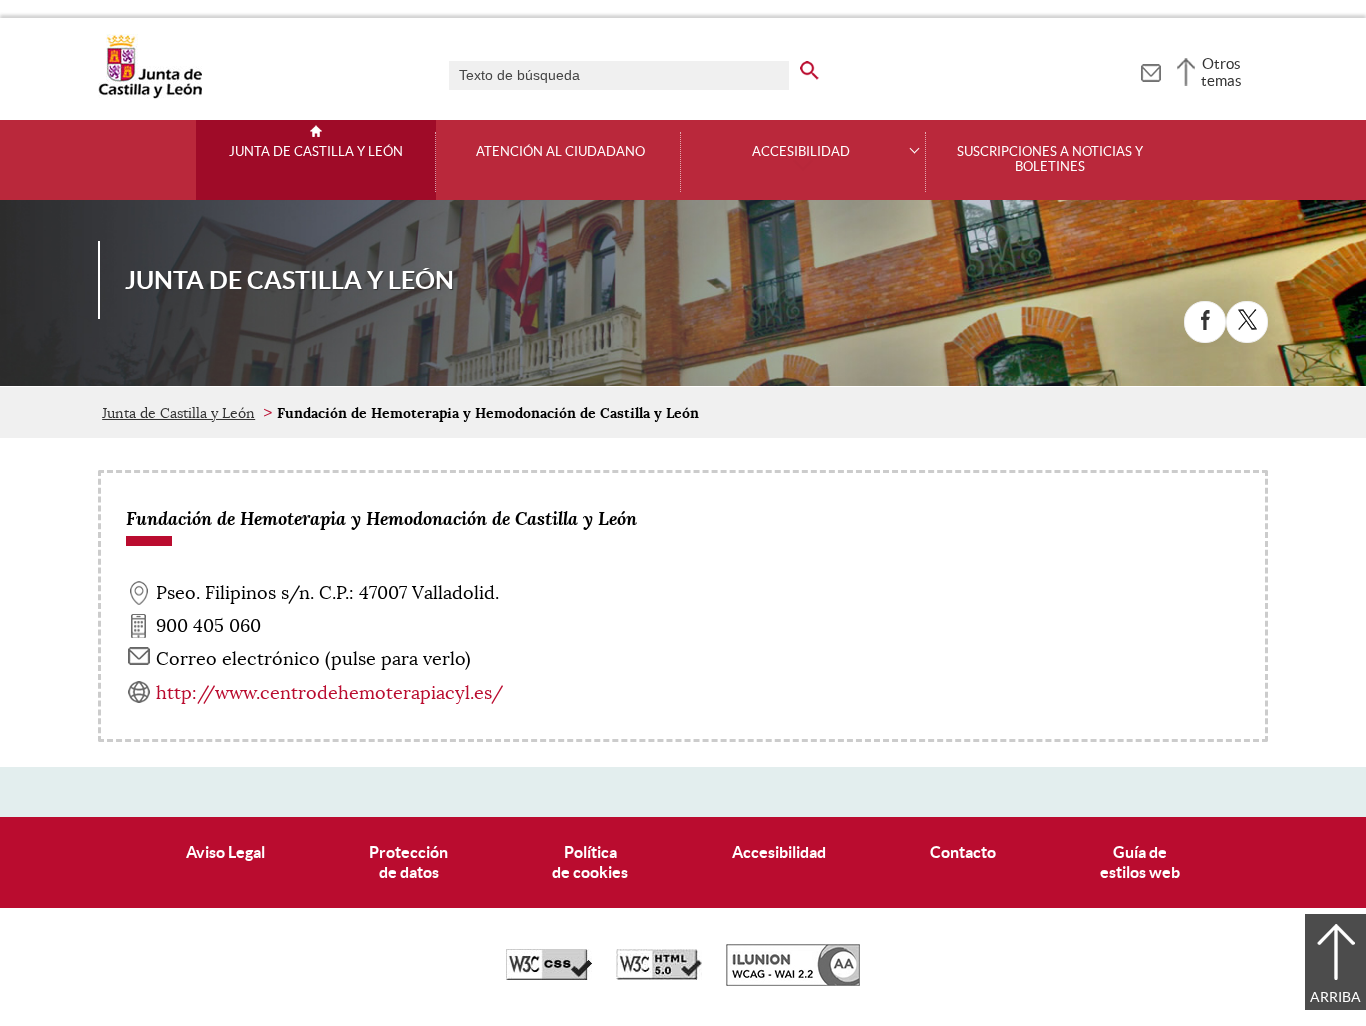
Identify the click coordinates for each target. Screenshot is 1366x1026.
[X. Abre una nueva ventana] (1247, 322)
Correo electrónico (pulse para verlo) (313, 659)
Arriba (1335, 997)
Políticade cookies (590, 861)
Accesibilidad (779, 852)
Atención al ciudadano (560, 152)
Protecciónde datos (408, 861)
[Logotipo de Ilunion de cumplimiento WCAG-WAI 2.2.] (793, 981)
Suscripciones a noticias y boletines (1050, 159)
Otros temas (1221, 72)
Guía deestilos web (1140, 861)
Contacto (963, 852)
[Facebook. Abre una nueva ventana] (1205, 322)
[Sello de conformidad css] (549, 975)
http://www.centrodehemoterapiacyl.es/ (329, 693)
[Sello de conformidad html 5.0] (659, 975)
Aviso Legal (225, 852)
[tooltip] (1150, 70)
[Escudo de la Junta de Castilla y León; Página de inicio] (150, 94)
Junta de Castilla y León (316, 152)
